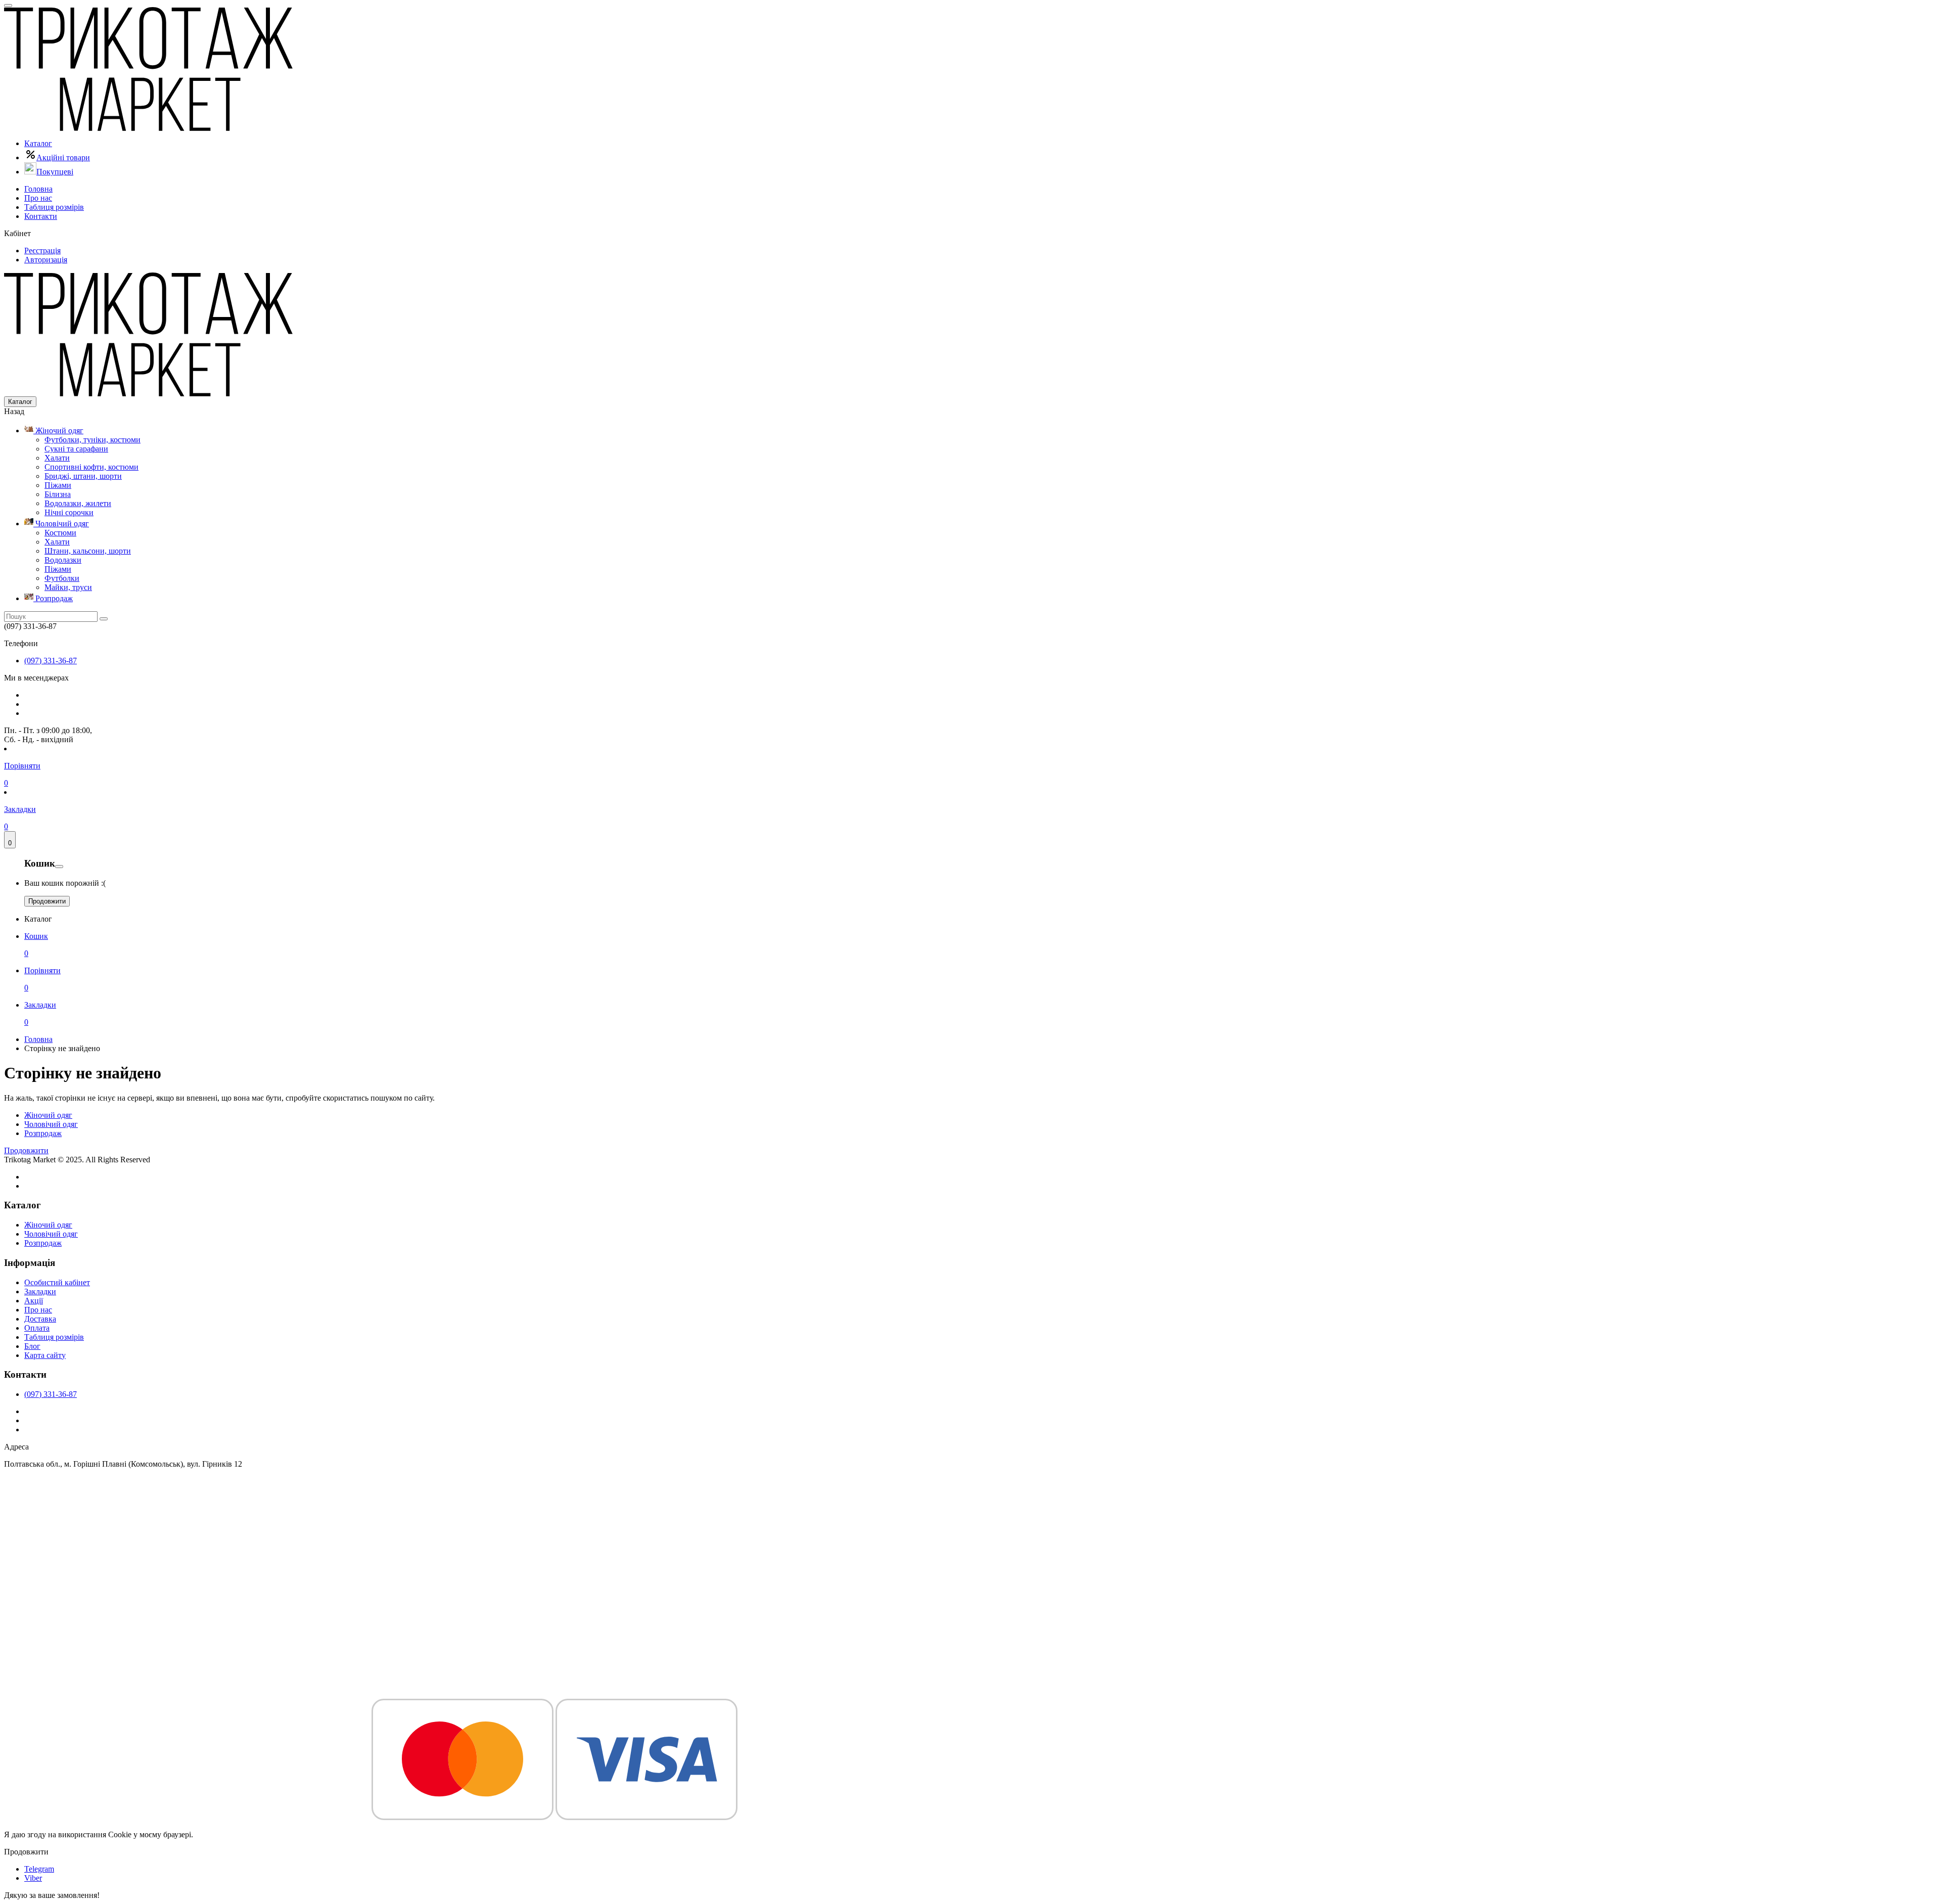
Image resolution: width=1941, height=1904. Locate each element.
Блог (32, 1346)
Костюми (60, 533)
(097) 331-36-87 (51, 661)
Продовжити (47, 901)
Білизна (58, 494)
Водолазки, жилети (78, 503)
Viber (33, 1878)
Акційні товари (63, 157)
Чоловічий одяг (61, 524)
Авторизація (46, 260)
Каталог (38, 143)
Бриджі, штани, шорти (83, 476)
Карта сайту (45, 1355)
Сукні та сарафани (76, 449)
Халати (57, 458)
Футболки (62, 578)
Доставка (40, 1319)
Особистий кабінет (57, 1282)
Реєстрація (42, 251)
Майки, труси (68, 587)
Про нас (38, 198)
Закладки (40, 1291)
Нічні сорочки (69, 512)
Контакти (41, 216)
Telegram (39, 1869)
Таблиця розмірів (54, 207)
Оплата (37, 1328)
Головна (38, 189)
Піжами (58, 485)
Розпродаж (53, 598)
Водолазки (63, 560)
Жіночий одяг (58, 430)
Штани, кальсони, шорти (88, 551)
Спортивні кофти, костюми (91, 467)
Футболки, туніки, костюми (93, 440)
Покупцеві (55, 172)
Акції (34, 1301)
